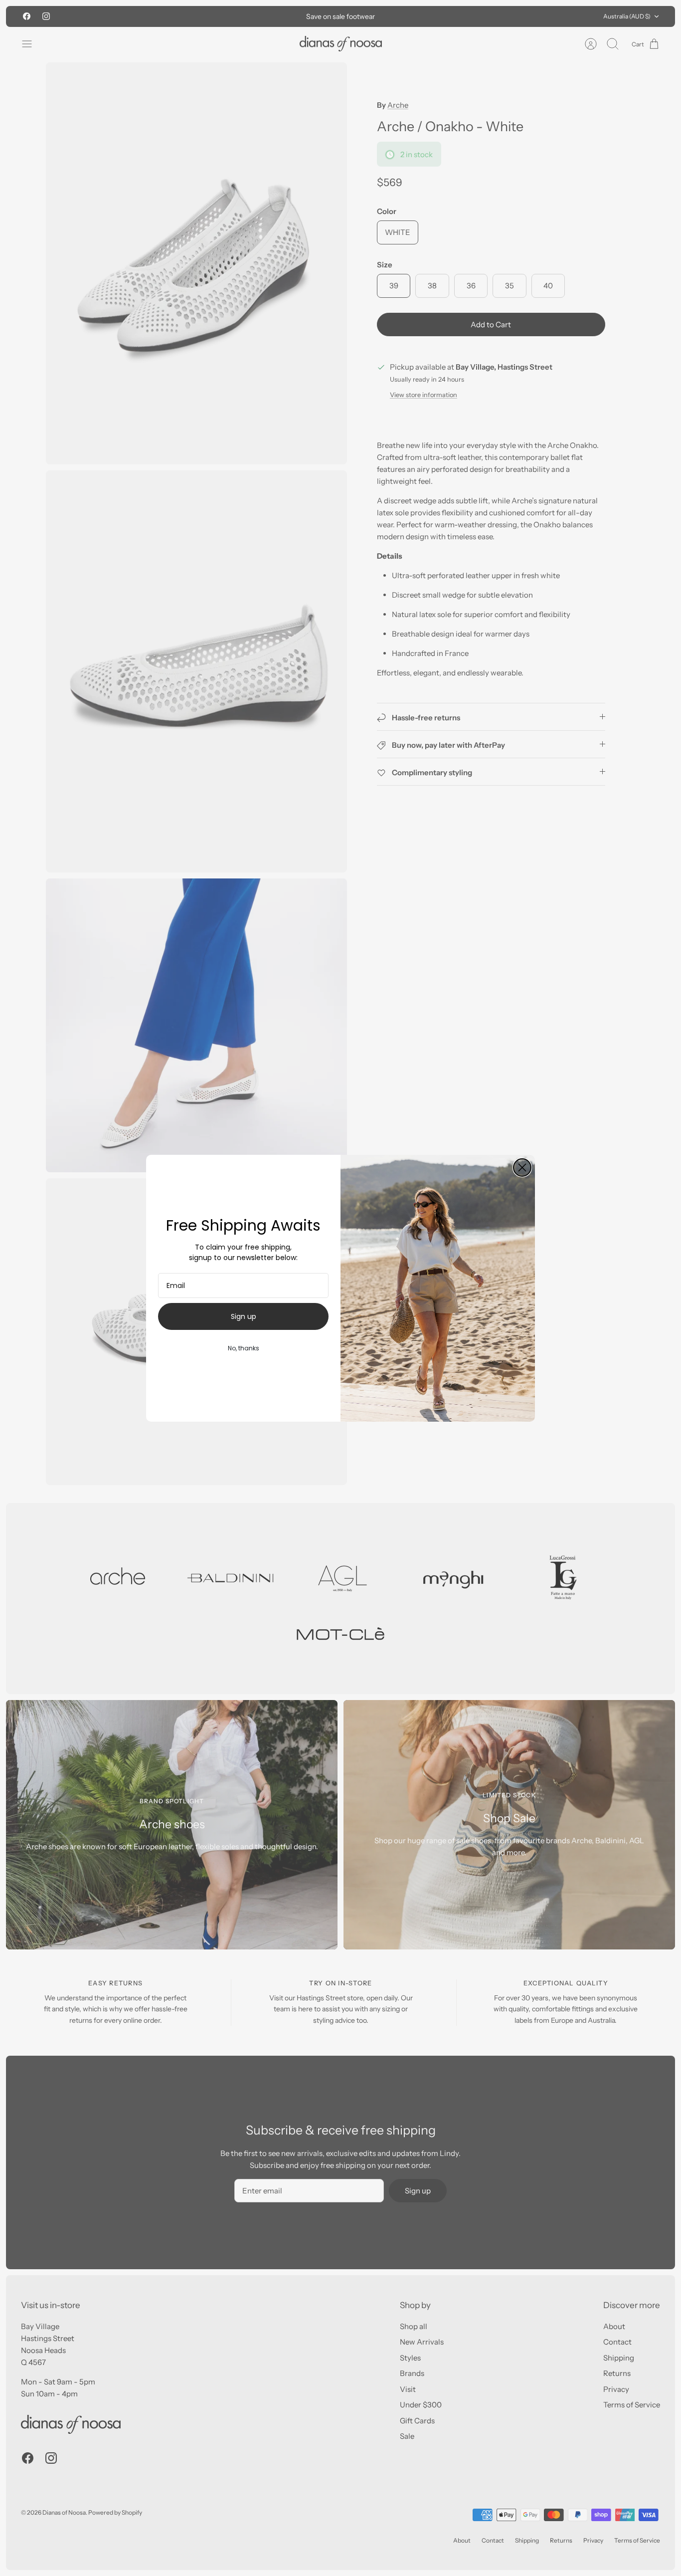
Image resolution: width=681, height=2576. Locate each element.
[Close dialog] (522, 1168)
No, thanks (244, 1348)
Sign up (244, 1316)
